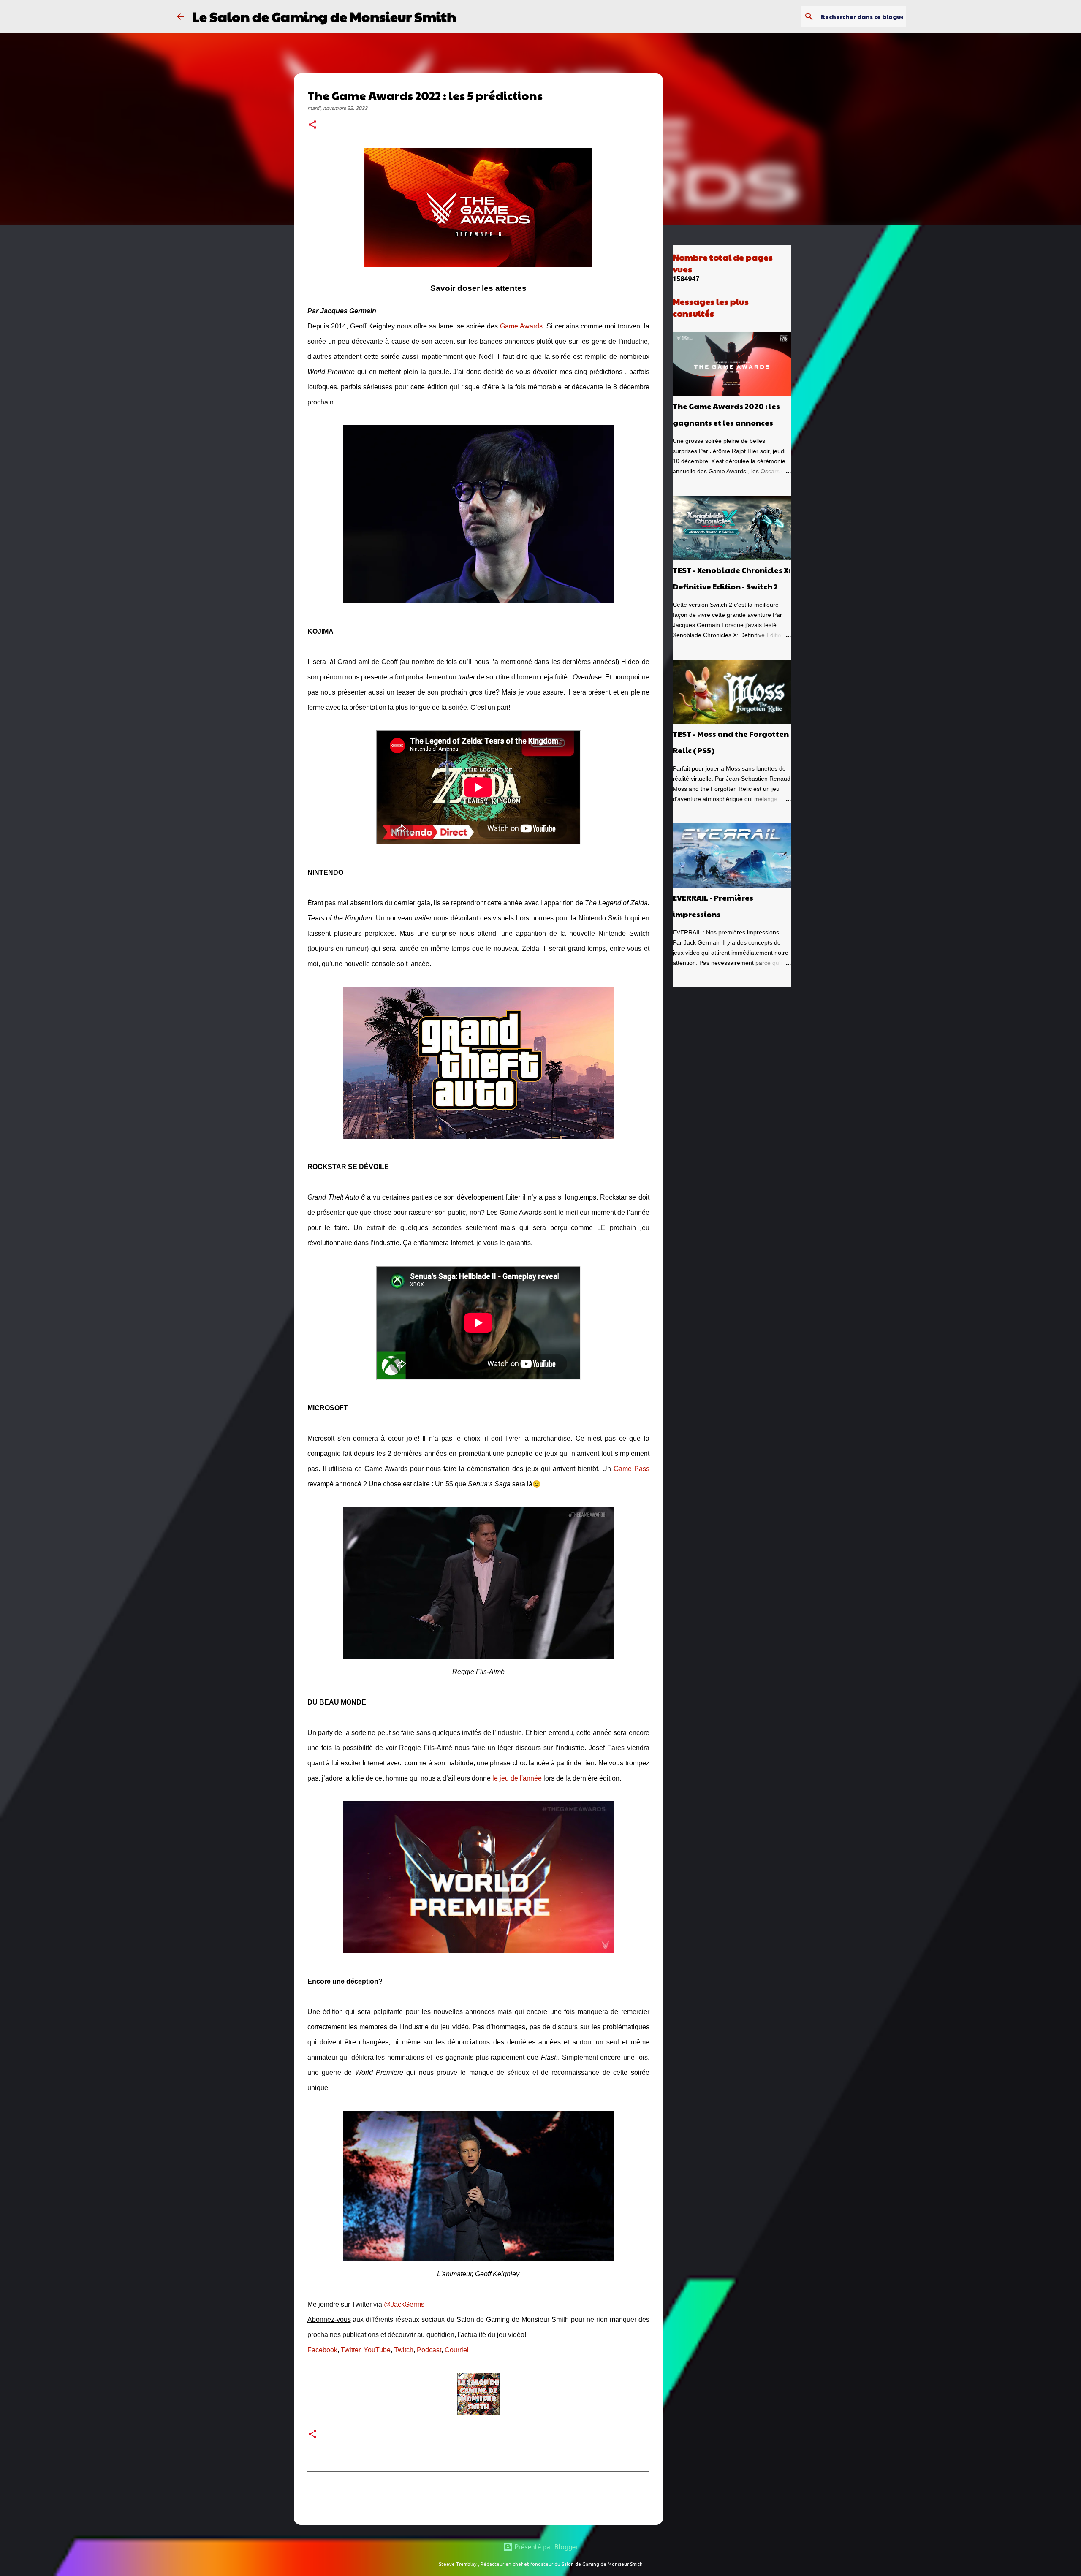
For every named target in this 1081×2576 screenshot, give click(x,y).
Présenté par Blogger (546, 2547)
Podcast (429, 2350)
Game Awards (521, 326)
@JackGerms (404, 2304)
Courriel (457, 2350)
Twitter (350, 2350)
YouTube (377, 2350)
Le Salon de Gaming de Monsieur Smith (324, 16)
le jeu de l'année (517, 1778)
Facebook (322, 2350)
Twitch (404, 2350)
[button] (312, 125)
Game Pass (631, 1469)
